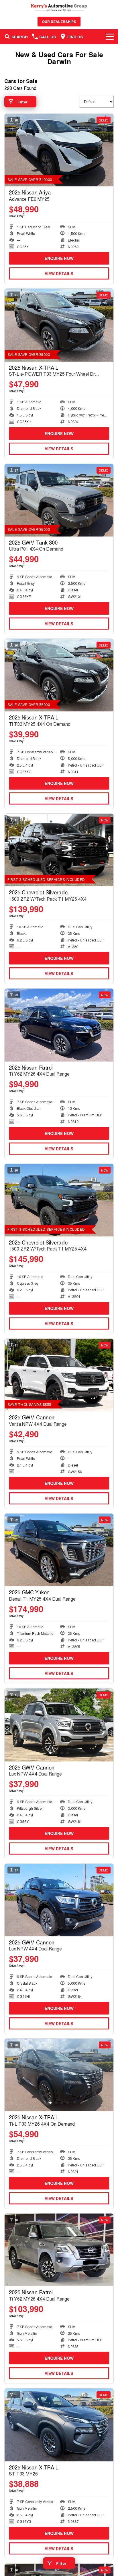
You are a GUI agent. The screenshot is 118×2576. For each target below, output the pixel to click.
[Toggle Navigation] (110, 36)
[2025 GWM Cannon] (59, 1375)
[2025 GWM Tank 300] (59, 500)
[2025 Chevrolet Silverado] (59, 850)
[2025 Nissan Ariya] (59, 150)
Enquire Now (59, 258)
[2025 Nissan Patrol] (59, 1025)
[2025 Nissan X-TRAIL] (59, 325)
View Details (59, 273)
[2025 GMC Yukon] (59, 1550)
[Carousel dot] (68, 178)
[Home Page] (59, 8)
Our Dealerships (59, 22)
